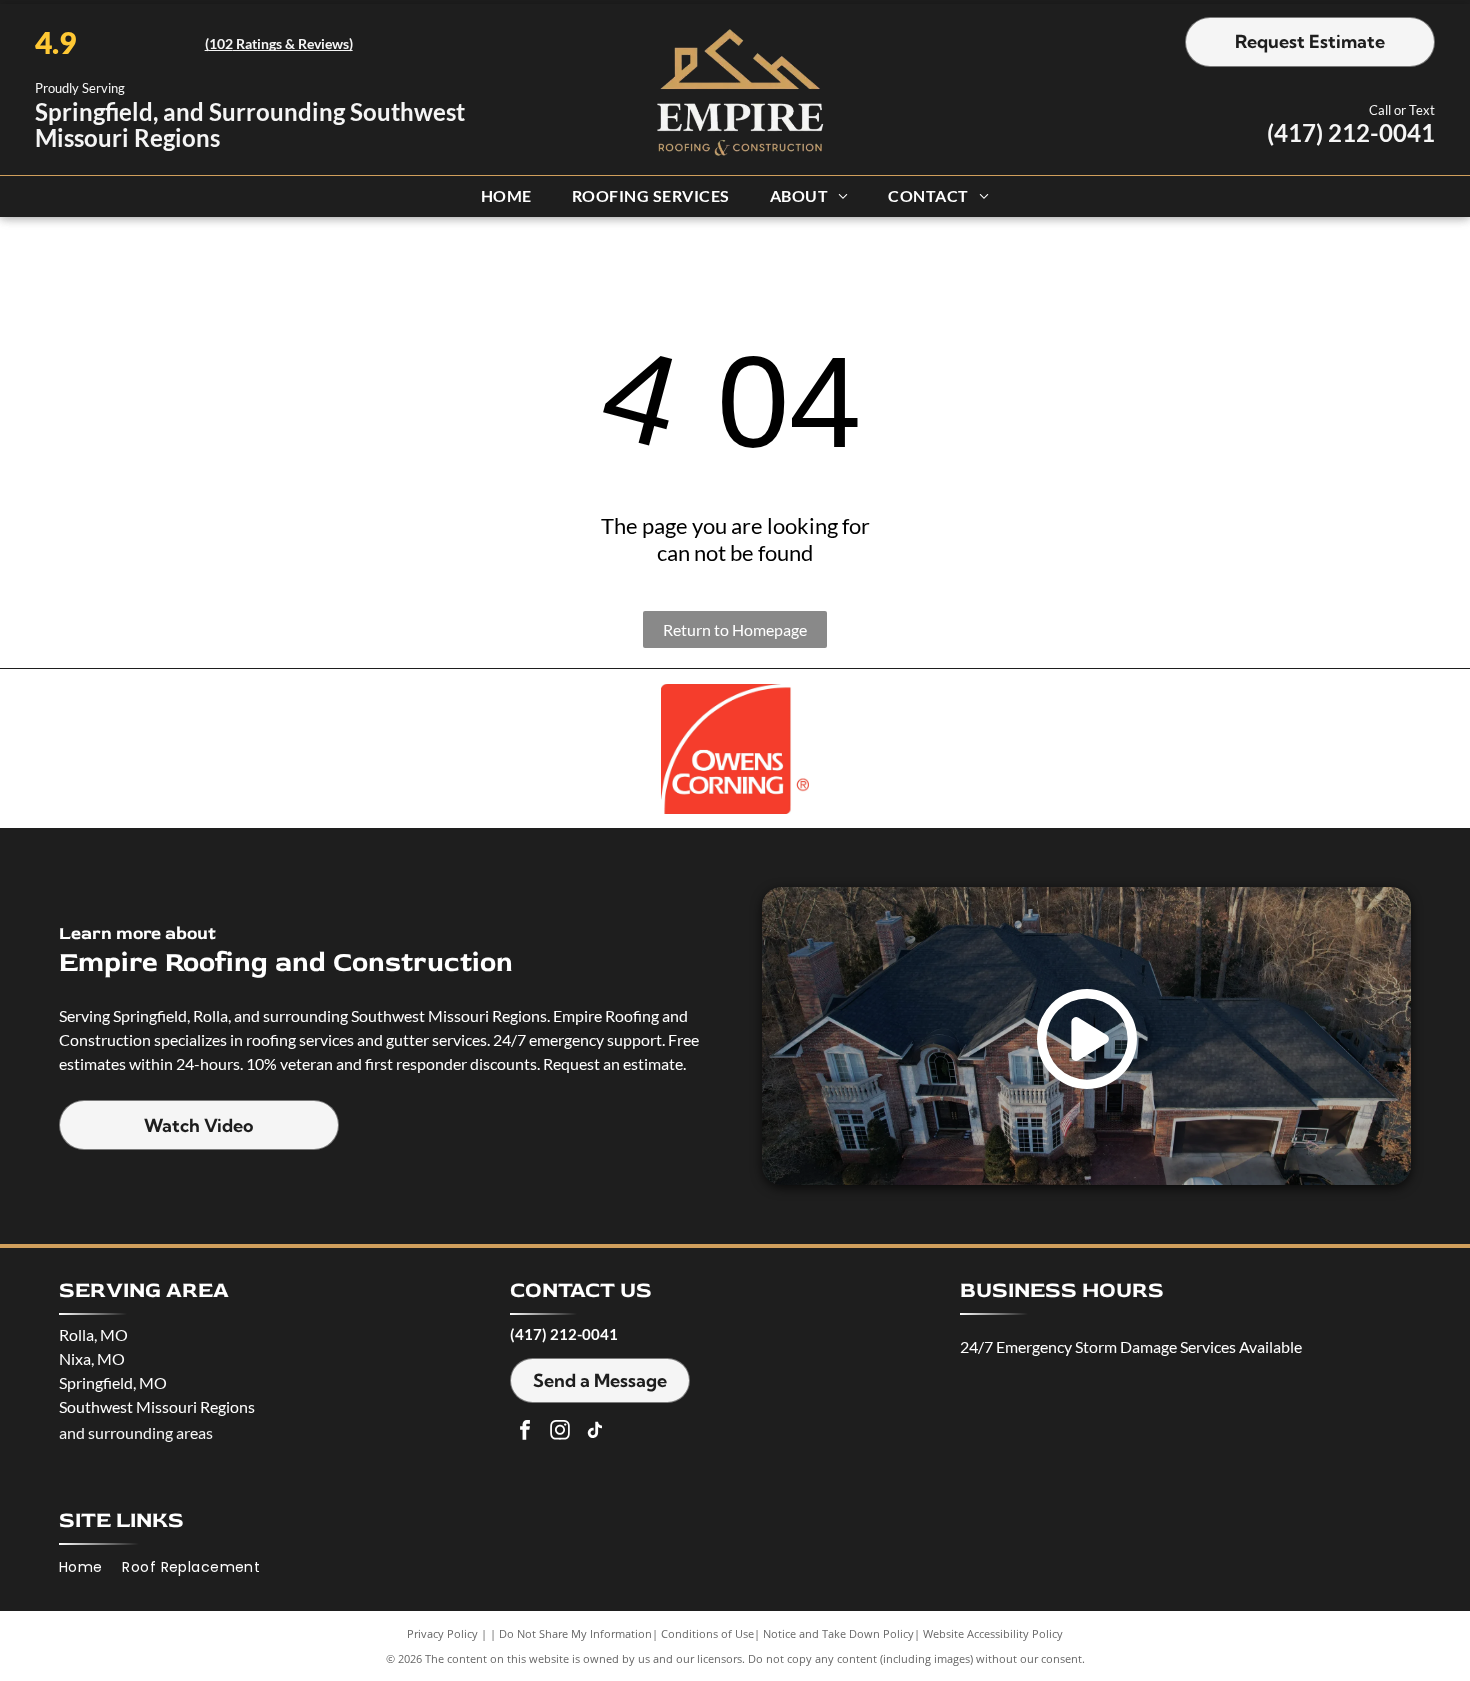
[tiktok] (595, 1432)
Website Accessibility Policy (993, 1633)
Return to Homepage (735, 629)
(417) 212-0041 (1351, 132)
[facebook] (525, 1432)
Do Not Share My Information (575, 1633)
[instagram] (560, 1432)
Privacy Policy (442, 1633)
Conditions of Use (707, 1633)
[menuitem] (506, 195)
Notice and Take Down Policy (838, 1633)
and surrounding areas (136, 1432)
